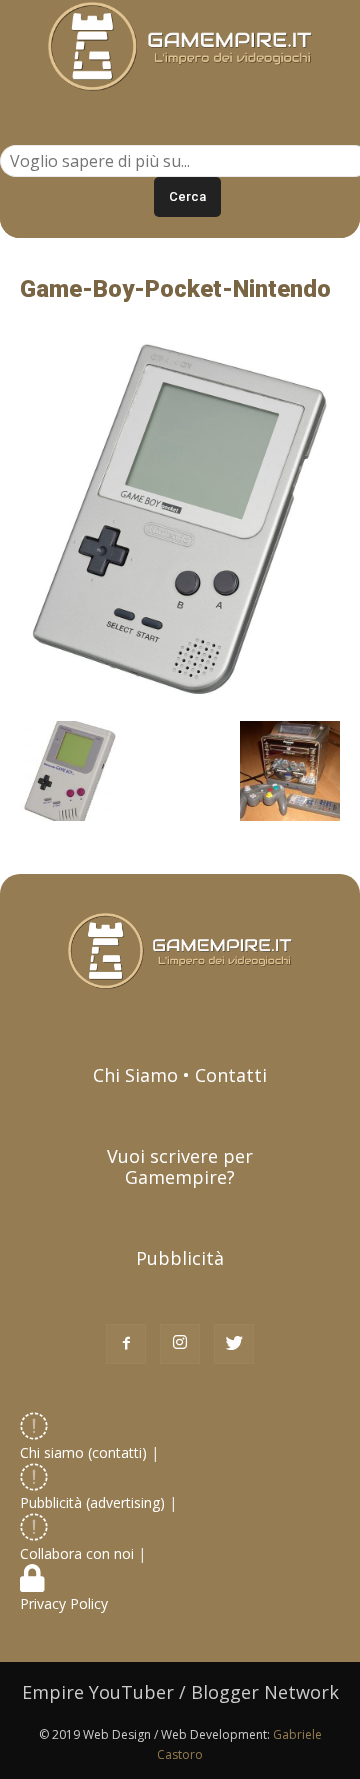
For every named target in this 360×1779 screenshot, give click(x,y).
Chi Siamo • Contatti (180, 1075)
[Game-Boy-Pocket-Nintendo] (180, 700)
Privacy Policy (66, 1603)
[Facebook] (126, 1344)
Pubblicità (180, 1258)
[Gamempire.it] (180, 46)
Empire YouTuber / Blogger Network (180, 1692)
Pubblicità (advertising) (94, 1502)
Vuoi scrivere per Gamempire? (180, 1166)
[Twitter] (234, 1344)
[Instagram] (180, 1344)
